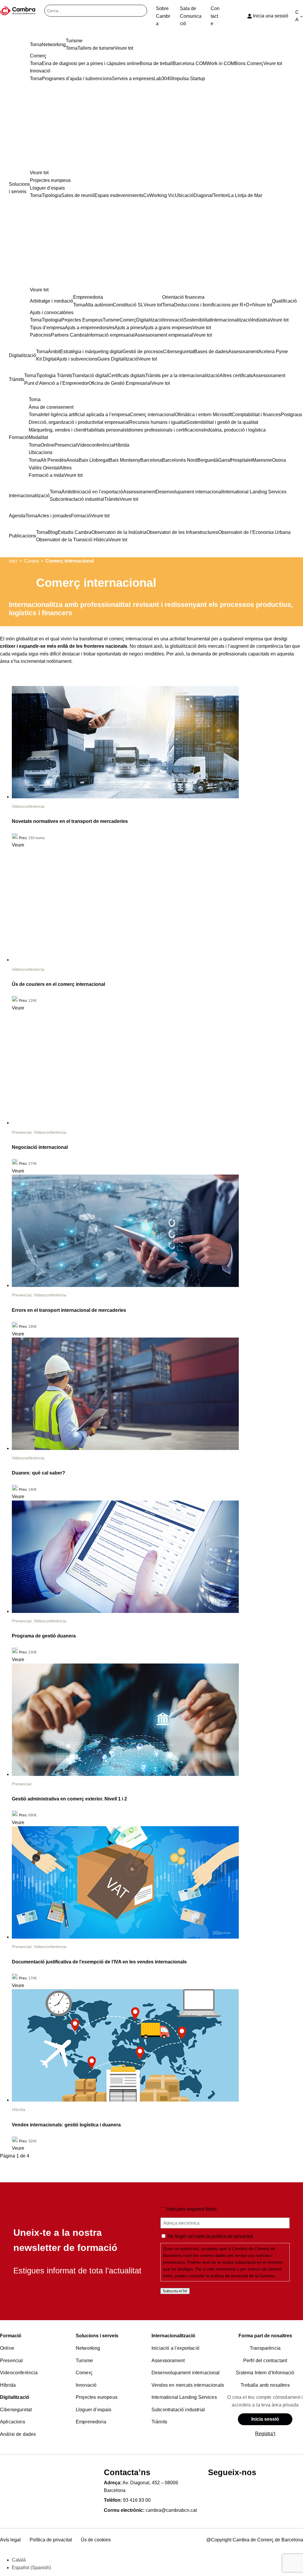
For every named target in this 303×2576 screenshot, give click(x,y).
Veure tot (39, 173)
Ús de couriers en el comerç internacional (58, 984)
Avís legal (10, 2540)
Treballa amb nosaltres (265, 2385)
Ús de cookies (96, 2540)
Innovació (86, 2385)
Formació (11, 2336)
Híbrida (19, 2110)
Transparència (265, 2348)
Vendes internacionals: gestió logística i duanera (66, 2125)
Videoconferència (28, 806)
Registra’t (265, 2434)
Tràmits (159, 2422)
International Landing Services (184, 2397)
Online (7, 2348)
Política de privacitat (51, 2540)
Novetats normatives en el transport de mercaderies (70, 821)
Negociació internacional (40, 1147)
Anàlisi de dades (18, 2434)
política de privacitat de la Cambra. (243, 2276)
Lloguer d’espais (94, 2410)
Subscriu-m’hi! (175, 2291)
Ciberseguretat (16, 2410)
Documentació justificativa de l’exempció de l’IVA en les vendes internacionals (99, 1962)
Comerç (84, 2373)
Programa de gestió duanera (44, 1636)
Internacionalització (173, 2336)
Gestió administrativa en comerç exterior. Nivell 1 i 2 (69, 1799)
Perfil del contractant (265, 2361)
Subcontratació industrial (178, 2410)
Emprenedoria (91, 2422)
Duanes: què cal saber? (38, 1473)
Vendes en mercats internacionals (188, 2385)
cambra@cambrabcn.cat (171, 2510)
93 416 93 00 (137, 2500)
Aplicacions (13, 2422)
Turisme (84, 2361)
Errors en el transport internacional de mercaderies (69, 1310)
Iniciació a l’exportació (175, 2348)
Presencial (22, 1132)
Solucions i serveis (97, 2336)
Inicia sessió (265, 2419)
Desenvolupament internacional (186, 2373)
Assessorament (168, 2361)
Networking (88, 2348)
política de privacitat (232, 2236)
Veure (18, 845)
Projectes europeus (97, 2397)
